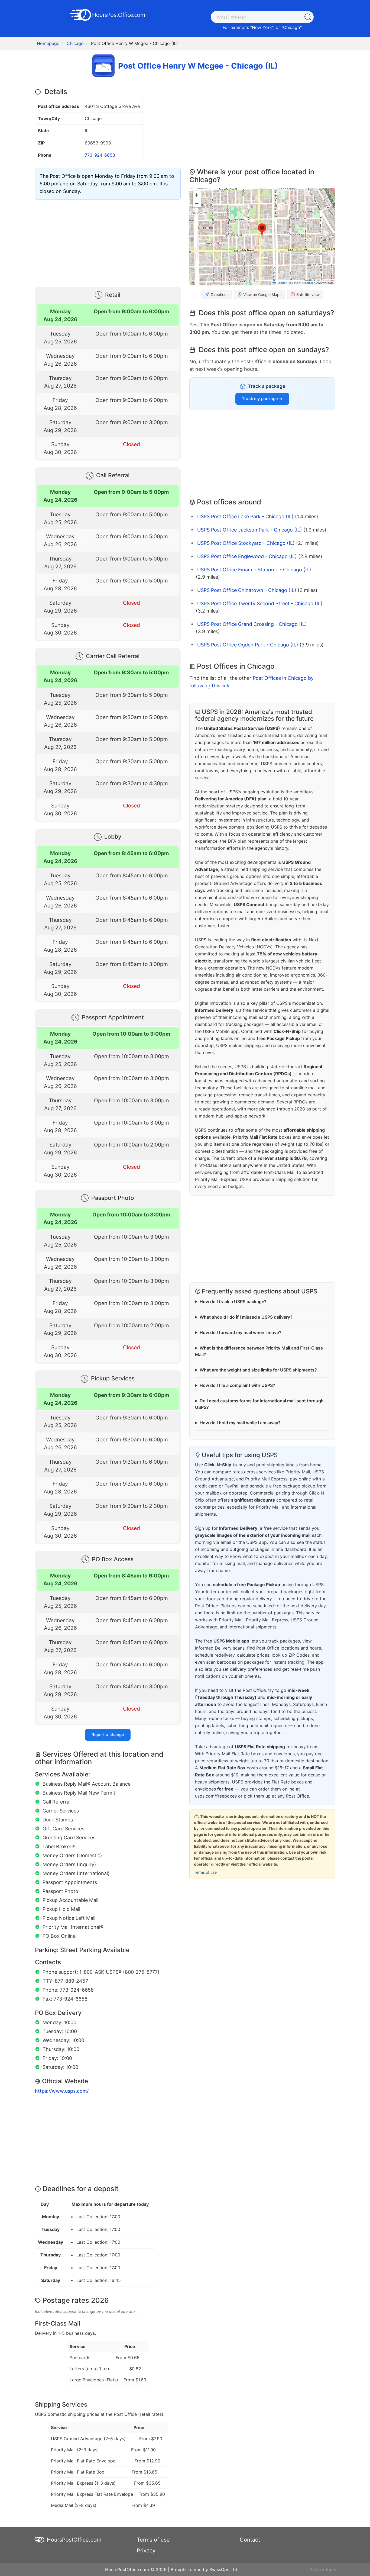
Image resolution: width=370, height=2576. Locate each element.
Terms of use (205, 1872)
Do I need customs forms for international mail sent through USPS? (259, 1404)
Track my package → (262, 399)
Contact (250, 2540)
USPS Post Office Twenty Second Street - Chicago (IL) (260, 603)
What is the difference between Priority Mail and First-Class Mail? (259, 1351)
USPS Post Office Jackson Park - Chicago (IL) (250, 530)
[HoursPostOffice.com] (108, 14)
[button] (262, 230)
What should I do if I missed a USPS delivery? (246, 1317)
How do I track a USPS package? (233, 1302)
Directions (220, 294)
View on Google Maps (262, 294)
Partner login (323, 2569)
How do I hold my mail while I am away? (240, 1423)
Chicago (292, 27)
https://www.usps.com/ (62, 2091)
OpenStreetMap (304, 283)
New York (262, 27)
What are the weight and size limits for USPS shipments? (258, 1370)
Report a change (108, 1735)
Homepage (48, 43)
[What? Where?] (308, 17)
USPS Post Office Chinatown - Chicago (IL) (247, 590)
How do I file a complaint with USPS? (237, 1385)
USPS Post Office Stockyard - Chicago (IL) (246, 543)
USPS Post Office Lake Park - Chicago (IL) (245, 516)
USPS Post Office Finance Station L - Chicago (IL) (254, 570)
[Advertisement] (108, 242)
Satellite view (308, 294)
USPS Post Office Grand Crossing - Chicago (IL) (252, 624)
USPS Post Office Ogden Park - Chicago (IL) (248, 645)
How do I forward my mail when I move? (241, 1332)
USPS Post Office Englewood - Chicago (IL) (247, 556)
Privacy (146, 2551)
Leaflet (281, 283)
